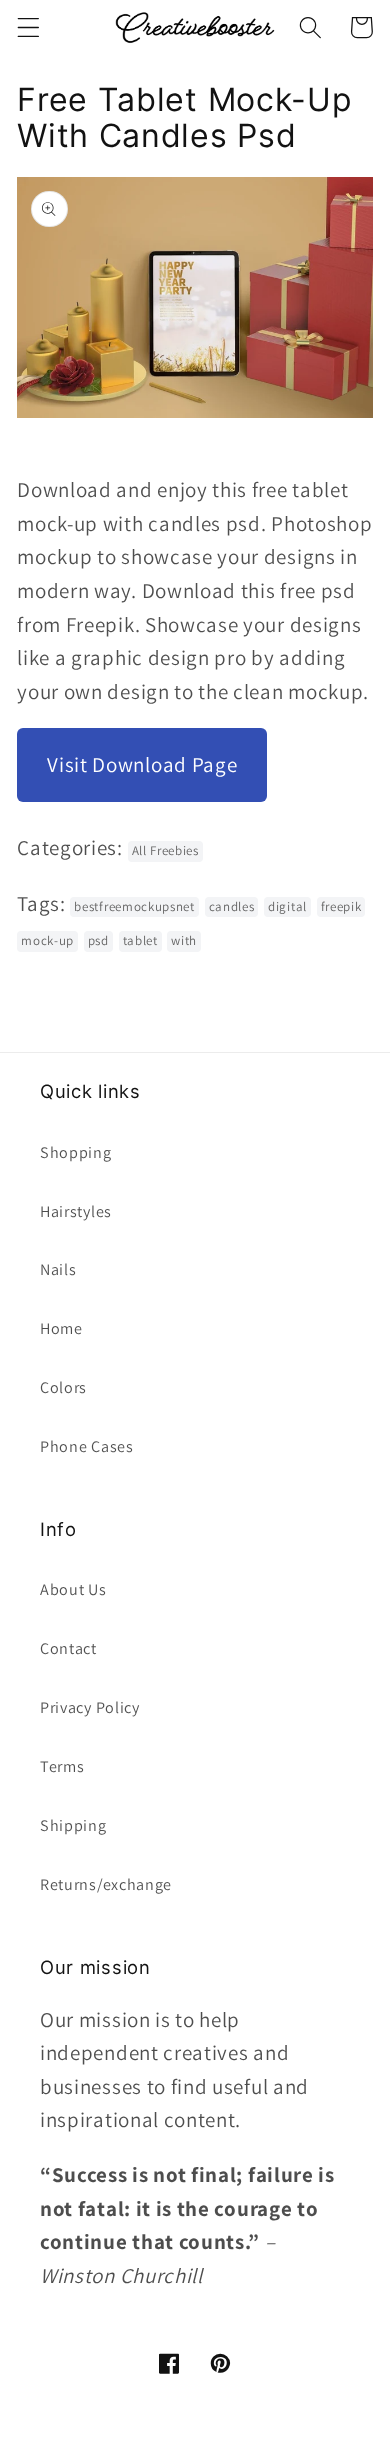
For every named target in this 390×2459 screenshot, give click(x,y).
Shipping (73, 1825)
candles (232, 906)
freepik (341, 906)
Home (61, 1328)
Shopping (76, 1152)
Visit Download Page (142, 764)
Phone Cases (87, 1446)
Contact (68, 1648)
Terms (62, 1766)
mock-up (47, 940)
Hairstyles (76, 1211)
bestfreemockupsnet (134, 906)
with (184, 940)
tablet (140, 940)
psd (98, 940)
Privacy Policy (90, 1707)
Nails (58, 1269)
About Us (73, 1589)
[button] (28, 27)
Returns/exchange (106, 1884)
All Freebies (165, 850)
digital (287, 906)
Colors (63, 1387)
